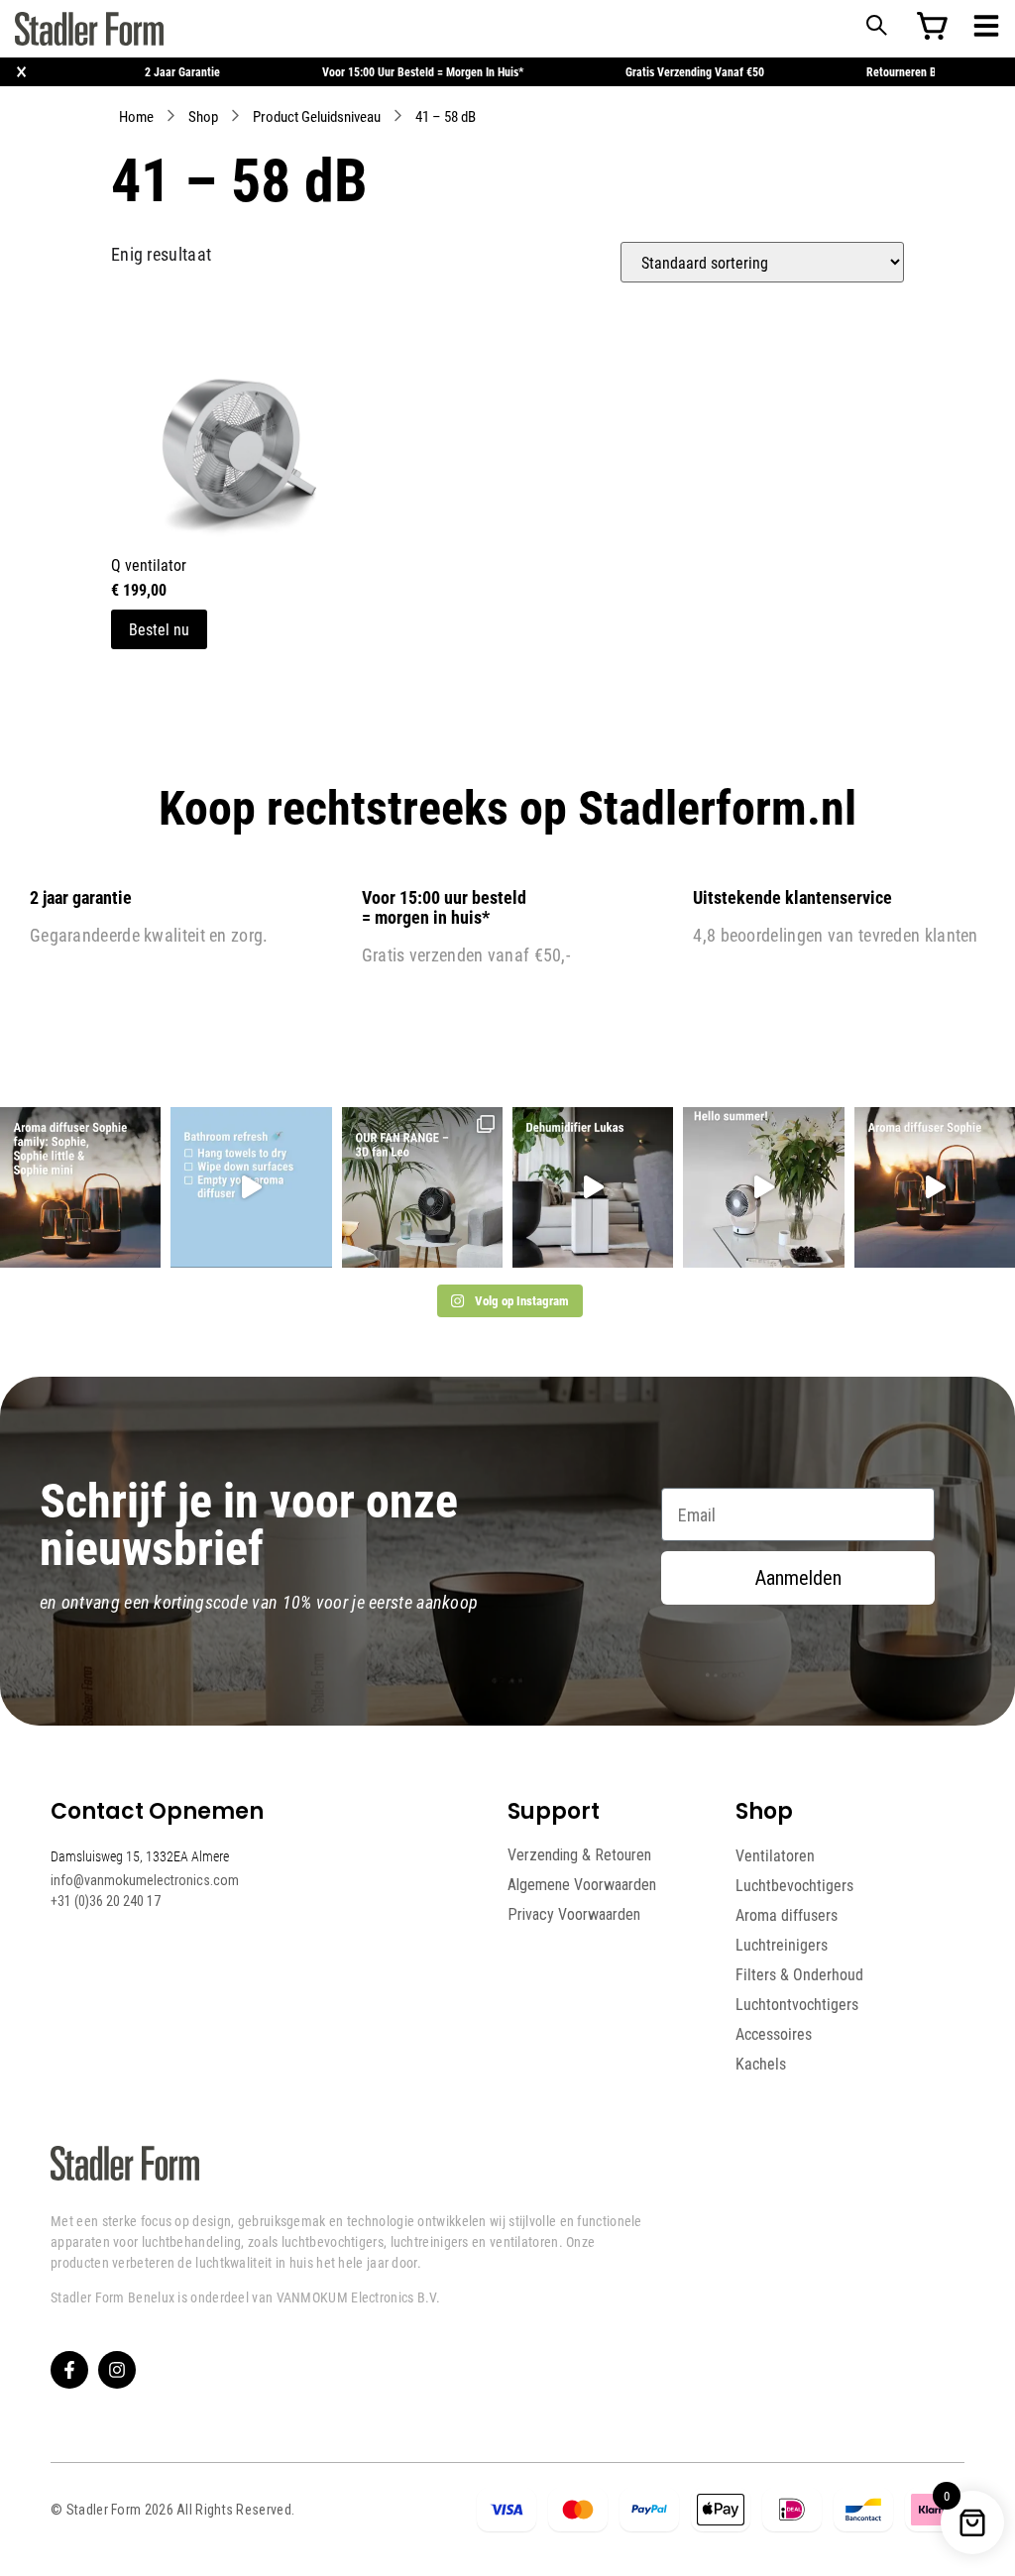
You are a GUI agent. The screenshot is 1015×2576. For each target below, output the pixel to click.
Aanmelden (798, 1578)
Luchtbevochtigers (794, 1885)
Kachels (761, 2064)
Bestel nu (159, 629)
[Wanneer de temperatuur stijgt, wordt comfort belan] (422, 1187)
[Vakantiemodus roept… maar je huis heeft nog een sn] (251, 1187)
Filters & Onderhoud (799, 1974)
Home (136, 116)
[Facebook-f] (69, 2370)
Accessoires (774, 2034)
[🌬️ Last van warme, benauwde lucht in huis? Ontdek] (763, 1187)
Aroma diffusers (787, 1915)
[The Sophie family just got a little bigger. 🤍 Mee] (80, 1187)
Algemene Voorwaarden (582, 1885)
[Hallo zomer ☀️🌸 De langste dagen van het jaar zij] (935, 1187)
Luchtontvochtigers (797, 2004)
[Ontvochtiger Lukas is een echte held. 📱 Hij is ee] (593, 1187)
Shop (203, 116)
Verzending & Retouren (579, 1855)
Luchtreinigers (782, 1945)
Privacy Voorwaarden (574, 1914)
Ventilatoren (775, 1855)
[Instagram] (117, 2370)
